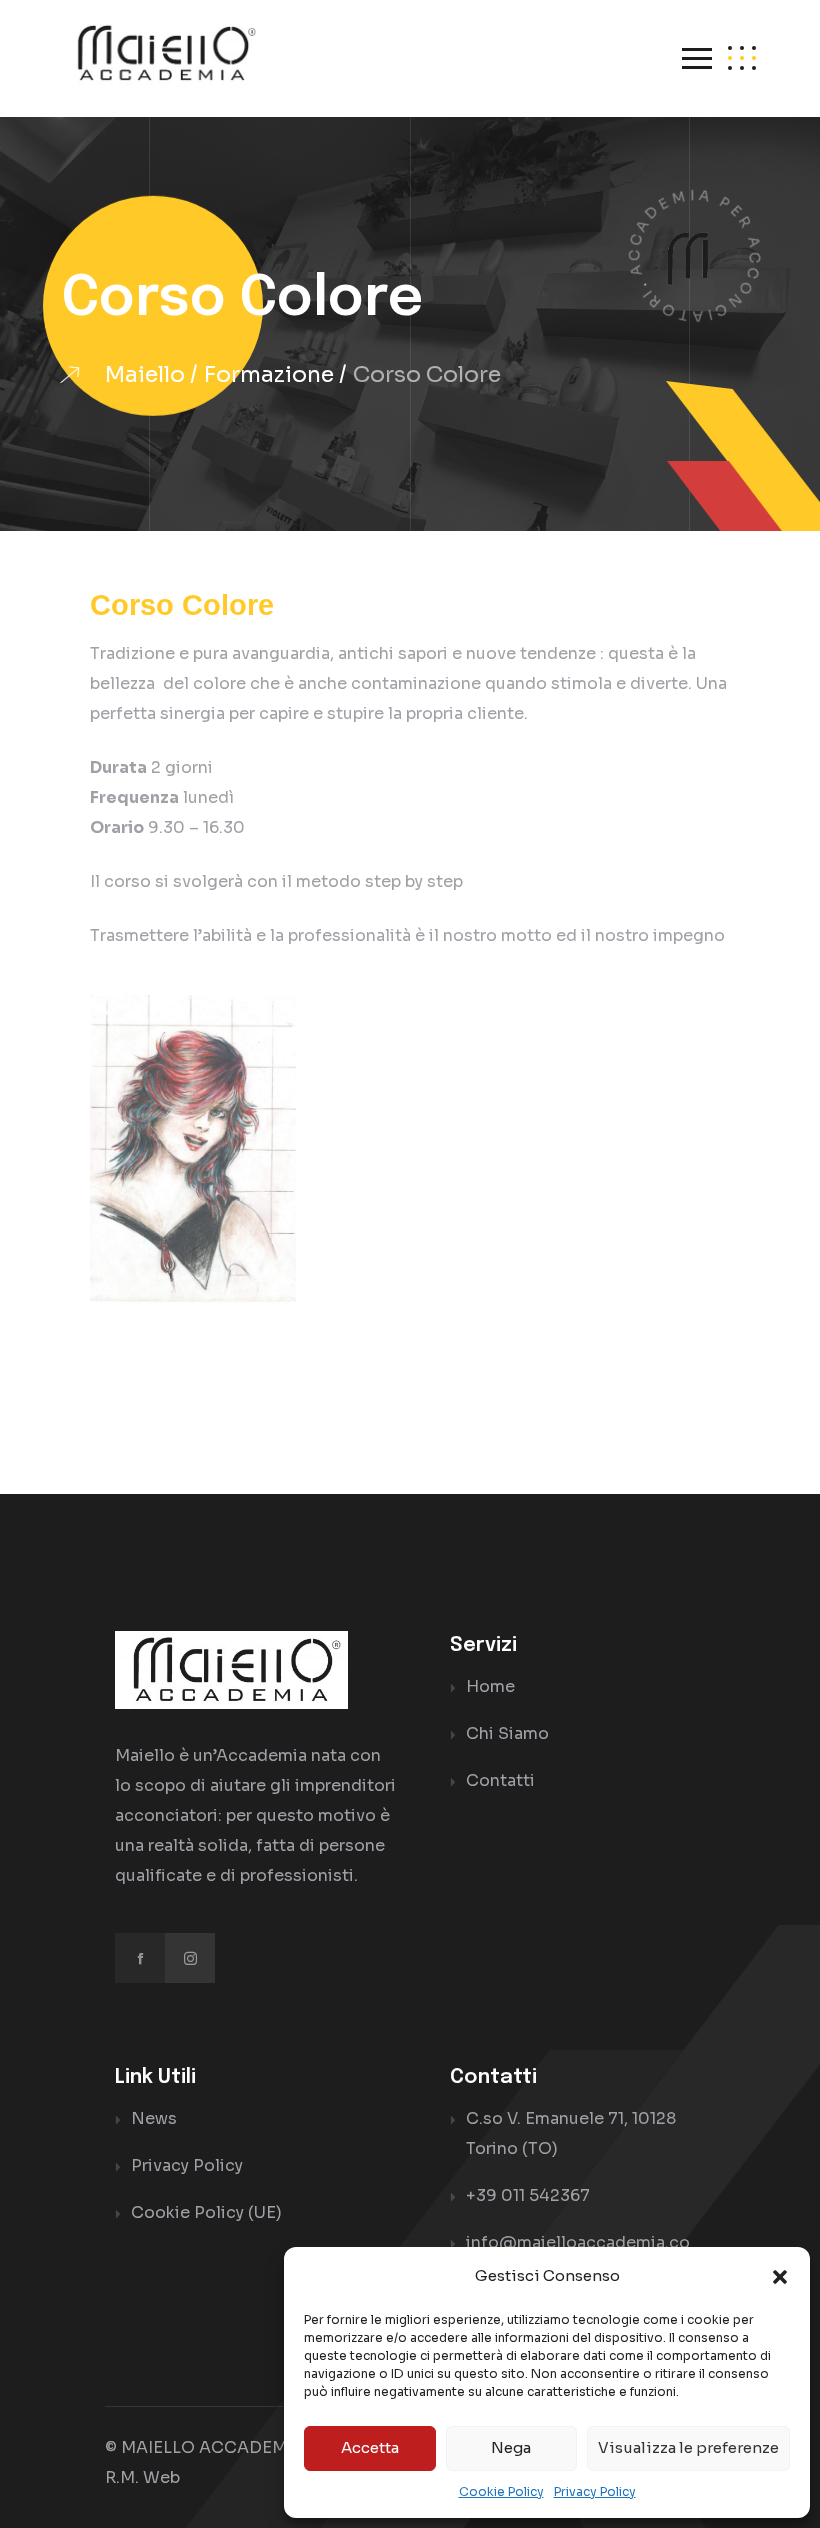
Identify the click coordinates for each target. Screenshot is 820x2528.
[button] (780, 2276)
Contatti (500, 1780)
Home (490, 1686)
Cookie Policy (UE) (206, 2212)
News (154, 2118)
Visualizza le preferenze (688, 2447)
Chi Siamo (507, 1733)
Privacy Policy (595, 2491)
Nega (511, 2447)
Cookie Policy (501, 2491)
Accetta (370, 2447)
